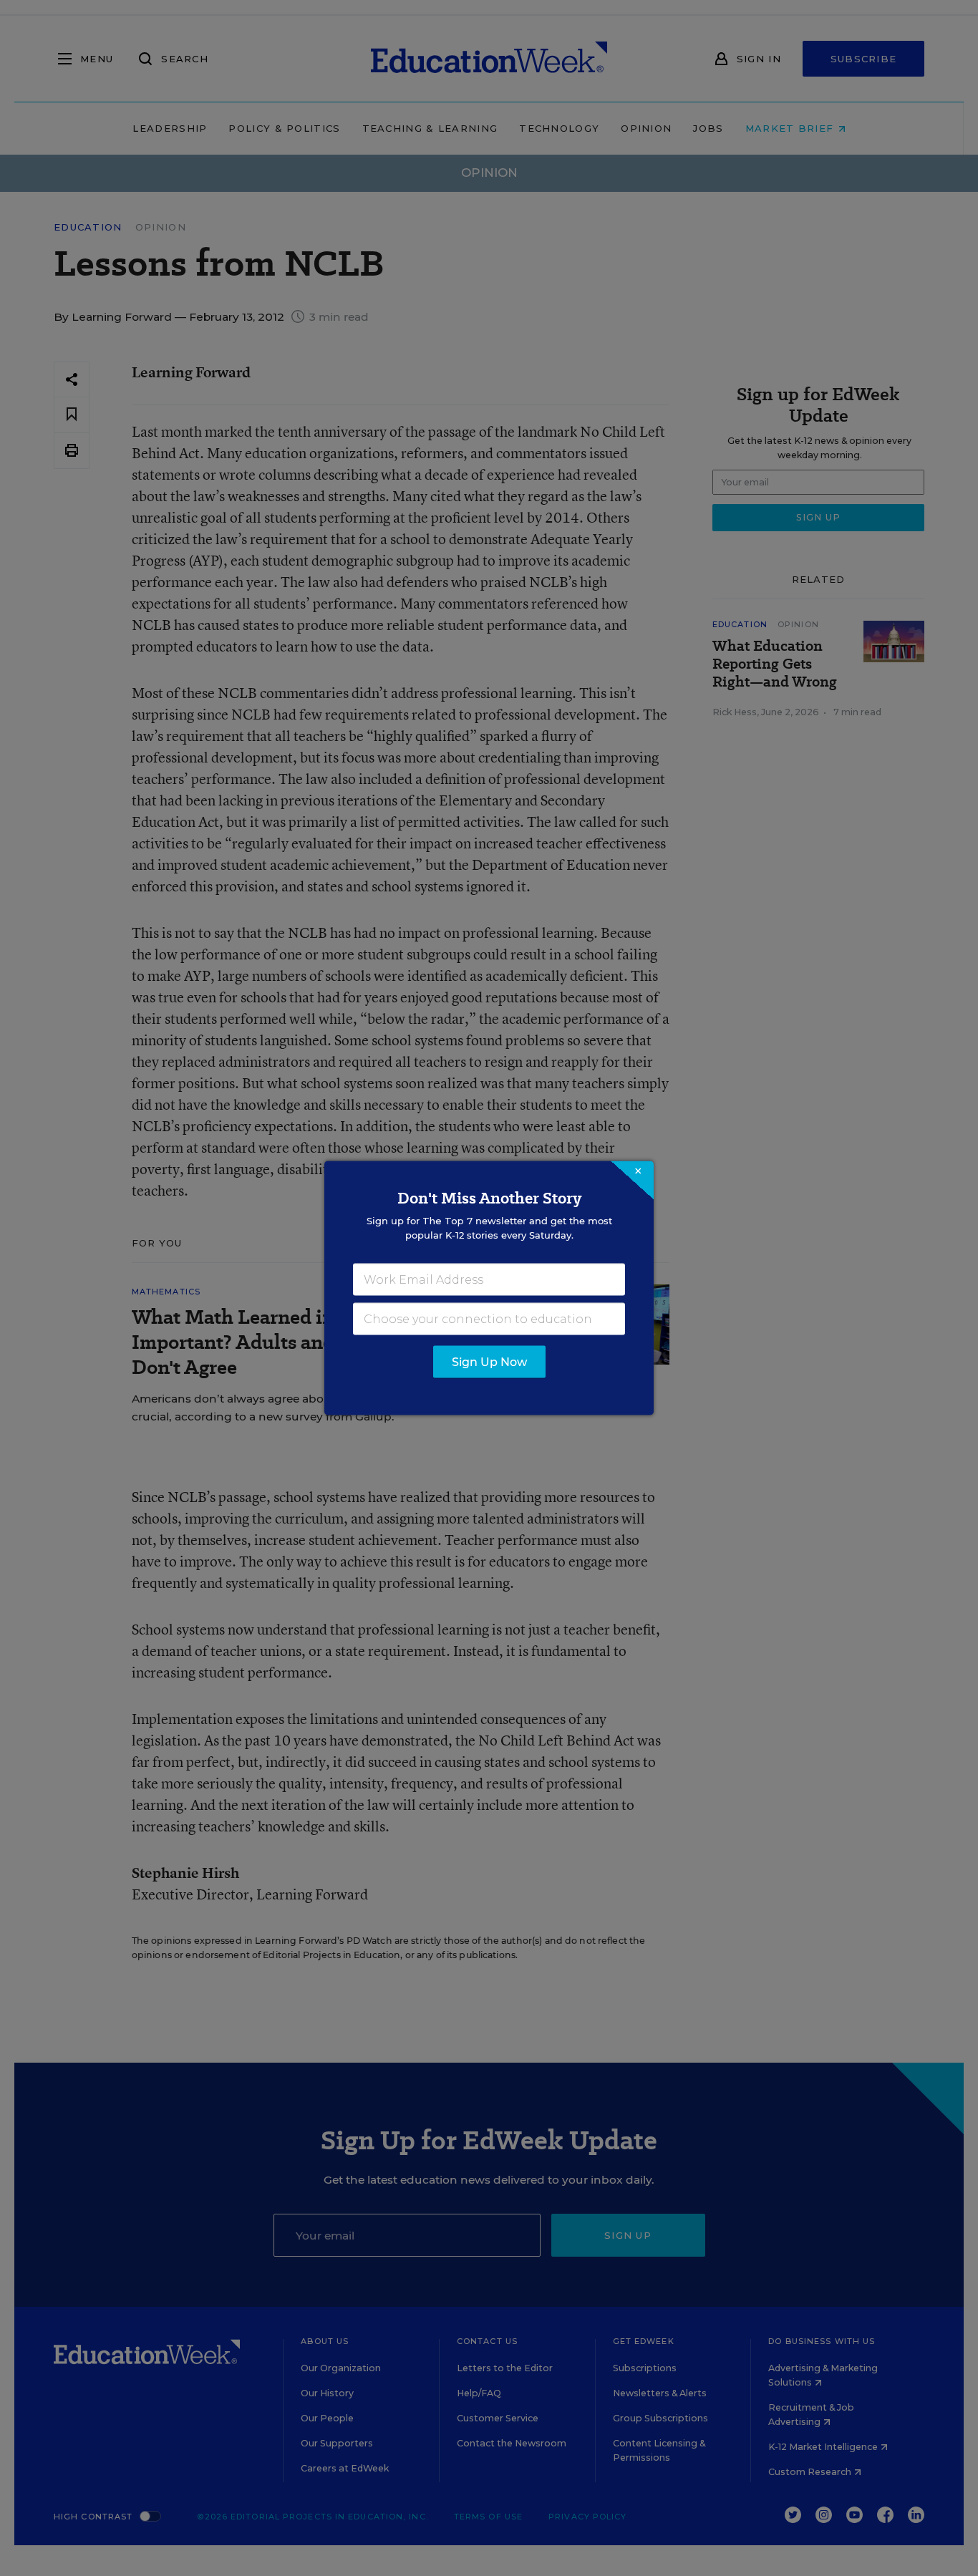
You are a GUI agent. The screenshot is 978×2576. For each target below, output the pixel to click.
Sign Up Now (489, 1362)
